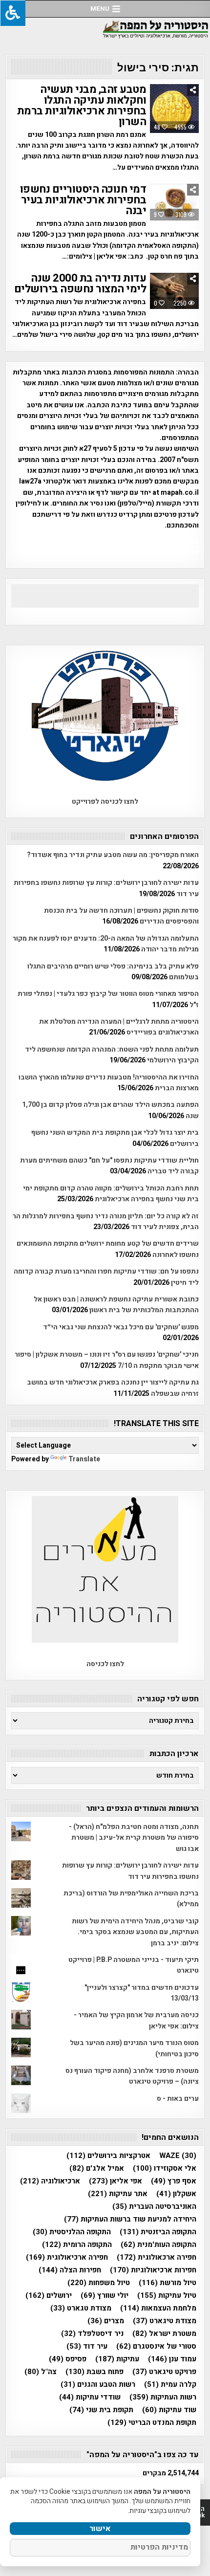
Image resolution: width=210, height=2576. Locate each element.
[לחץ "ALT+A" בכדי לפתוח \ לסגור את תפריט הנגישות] (13, 13)
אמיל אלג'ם (97, 2169)
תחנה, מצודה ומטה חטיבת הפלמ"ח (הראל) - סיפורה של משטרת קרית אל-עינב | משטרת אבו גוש (134, 1838)
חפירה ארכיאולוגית (67, 2257)
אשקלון (176, 2194)
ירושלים (49, 2296)
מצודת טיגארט (165, 2321)
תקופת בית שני (101, 2410)
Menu (100, 9)
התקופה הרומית (77, 2245)
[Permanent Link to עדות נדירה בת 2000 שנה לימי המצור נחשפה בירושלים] (174, 291)
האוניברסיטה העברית (154, 2207)
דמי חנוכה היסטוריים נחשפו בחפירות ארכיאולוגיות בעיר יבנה (83, 200)
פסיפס (68, 2359)
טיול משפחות (99, 2283)
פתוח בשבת (94, 2372)
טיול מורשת (168, 2283)
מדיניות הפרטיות (159, 2547)
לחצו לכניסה (105, 1664)
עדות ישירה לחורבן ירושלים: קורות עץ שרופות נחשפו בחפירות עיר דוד (130, 1871)
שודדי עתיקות (90, 2397)
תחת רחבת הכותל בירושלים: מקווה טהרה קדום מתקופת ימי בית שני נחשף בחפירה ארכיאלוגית (111, 1194)
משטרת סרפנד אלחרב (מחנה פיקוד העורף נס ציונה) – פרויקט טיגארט (132, 2076)
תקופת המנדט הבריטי (152, 2423)
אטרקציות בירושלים (108, 2156)
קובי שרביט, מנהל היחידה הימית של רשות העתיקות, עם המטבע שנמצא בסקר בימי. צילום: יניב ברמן (135, 1932)
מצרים (106, 2321)
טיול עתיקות (167, 2296)
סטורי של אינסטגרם (156, 2346)
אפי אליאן (115, 2181)
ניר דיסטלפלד (92, 2334)
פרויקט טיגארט (164, 2372)
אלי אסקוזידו (165, 2169)
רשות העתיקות (163, 2397)
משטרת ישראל (164, 2334)
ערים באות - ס (178, 2099)
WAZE (178, 2156)
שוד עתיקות (169, 2410)
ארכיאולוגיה (50, 2181)
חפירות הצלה (70, 2270)
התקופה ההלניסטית (72, 2232)
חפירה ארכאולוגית (157, 2257)
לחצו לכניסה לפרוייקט (105, 802)
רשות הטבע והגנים (98, 2385)
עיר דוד (87, 2346)
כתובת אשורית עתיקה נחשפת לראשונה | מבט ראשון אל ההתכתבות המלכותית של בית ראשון (116, 1305)
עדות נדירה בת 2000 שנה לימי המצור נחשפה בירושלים (80, 284)
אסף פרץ (174, 2181)
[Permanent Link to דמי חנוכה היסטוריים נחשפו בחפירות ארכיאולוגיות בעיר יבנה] (174, 202)
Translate (84, 1459)
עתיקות (117, 2359)
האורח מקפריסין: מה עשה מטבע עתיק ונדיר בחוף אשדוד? (113, 855)
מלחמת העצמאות (158, 2308)
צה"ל (41, 2372)
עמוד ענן (172, 2359)
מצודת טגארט (81, 2308)
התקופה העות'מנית (158, 2245)
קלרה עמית (170, 2385)
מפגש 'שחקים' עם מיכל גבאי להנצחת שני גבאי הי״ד (121, 1327)
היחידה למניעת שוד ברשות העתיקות (130, 2219)
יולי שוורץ (105, 2296)
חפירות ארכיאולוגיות (153, 2270)
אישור (100, 2529)
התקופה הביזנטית (158, 2232)
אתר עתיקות (118, 2194)
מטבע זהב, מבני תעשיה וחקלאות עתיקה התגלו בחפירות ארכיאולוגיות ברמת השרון (82, 106)
